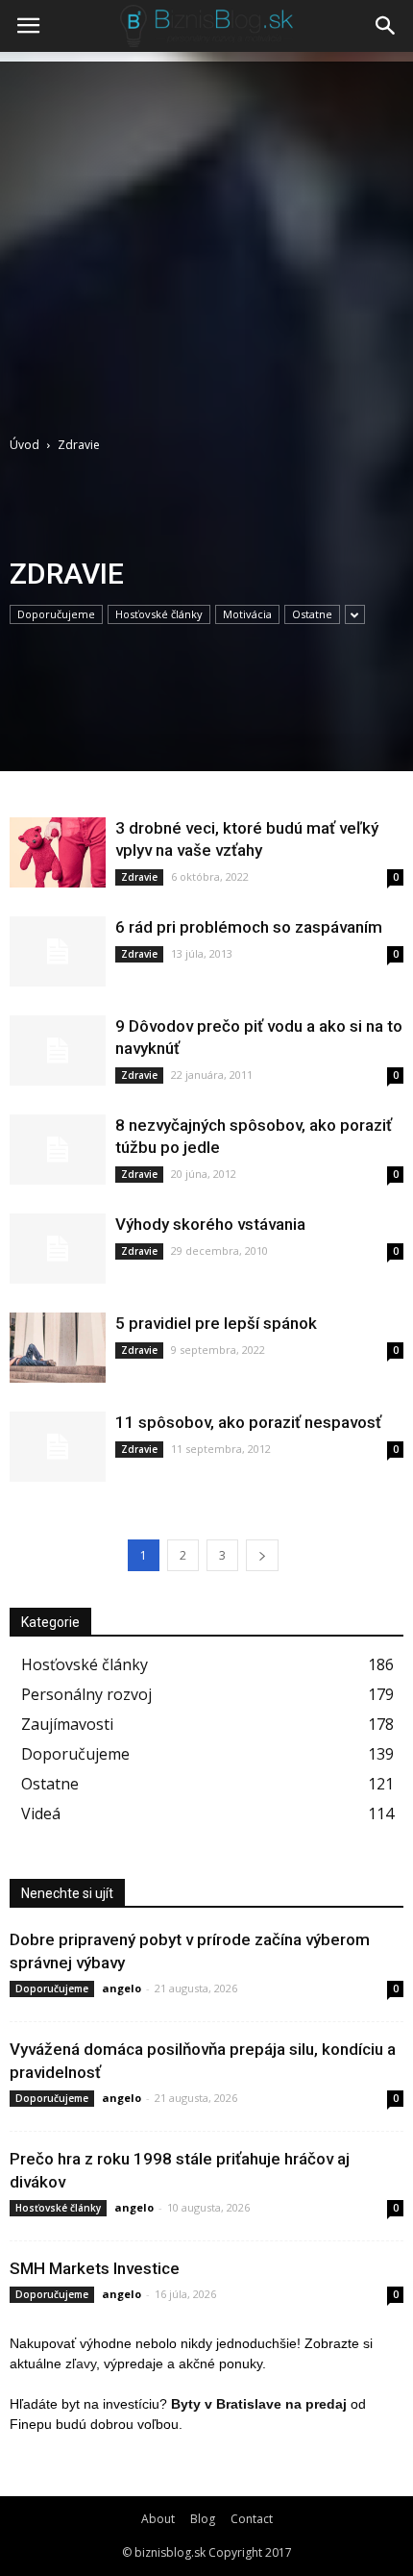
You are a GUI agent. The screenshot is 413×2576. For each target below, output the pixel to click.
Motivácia (247, 614)
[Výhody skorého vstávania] (58, 1249)
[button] (386, 26)
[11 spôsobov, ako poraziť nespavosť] (58, 1447)
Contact (252, 2519)
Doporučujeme (56, 614)
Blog (203, 2519)
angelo (121, 1988)
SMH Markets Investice (95, 2268)
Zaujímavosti (67, 1724)
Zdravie (139, 877)
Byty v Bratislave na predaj (259, 2404)
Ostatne (312, 614)
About (158, 2519)
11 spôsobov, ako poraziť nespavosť (248, 1422)
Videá (41, 1813)
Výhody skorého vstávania (210, 1224)
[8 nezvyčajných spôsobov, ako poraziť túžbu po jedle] (58, 1150)
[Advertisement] (206, 237)
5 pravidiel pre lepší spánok (216, 1323)
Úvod (24, 445)
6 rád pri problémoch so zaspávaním (249, 927)
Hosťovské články (159, 614)
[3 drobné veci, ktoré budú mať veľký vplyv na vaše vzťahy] (58, 852)
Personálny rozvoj (86, 1694)
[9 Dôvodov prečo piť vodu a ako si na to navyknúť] (58, 1050)
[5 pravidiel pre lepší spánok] (58, 1348)
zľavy (81, 2363)
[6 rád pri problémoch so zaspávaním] (58, 951)
